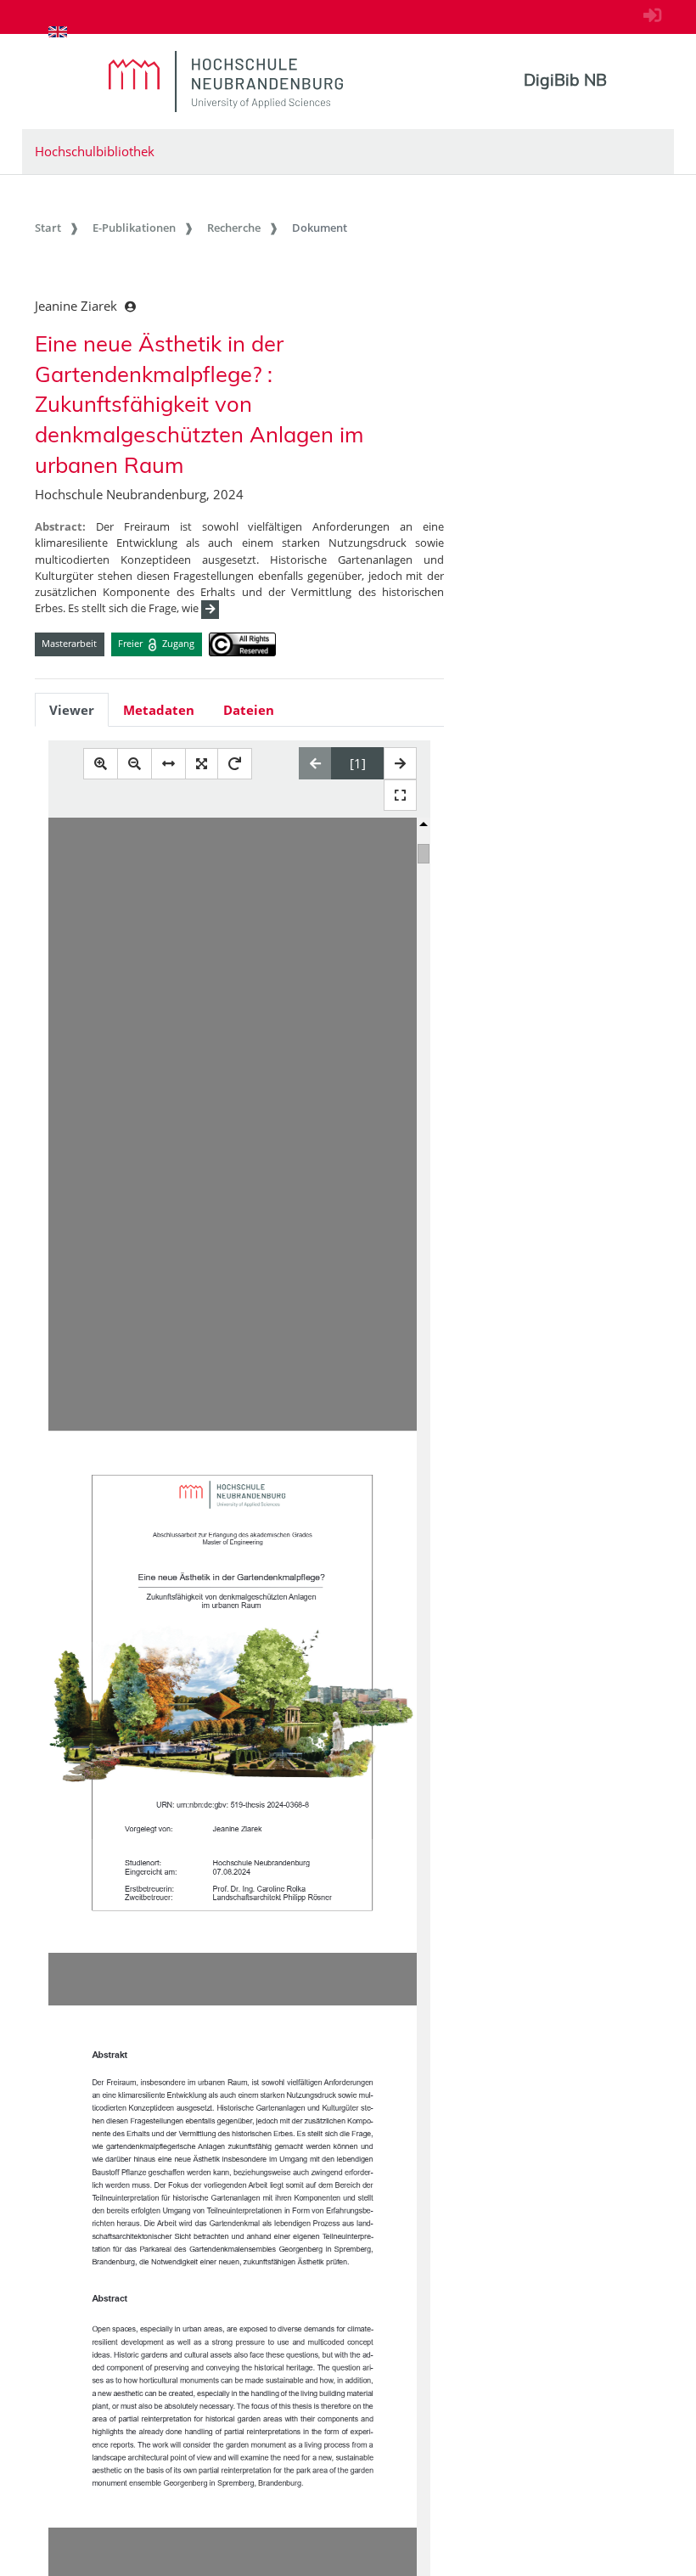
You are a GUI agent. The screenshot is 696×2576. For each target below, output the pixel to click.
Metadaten (159, 710)
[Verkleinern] (135, 764)
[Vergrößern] (101, 764)
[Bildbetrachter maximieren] (400, 795)
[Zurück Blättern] (315, 763)
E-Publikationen (134, 228)
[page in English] (58, 31)
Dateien (249, 710)
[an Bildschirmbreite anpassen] (168, 764)
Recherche (234, 228)
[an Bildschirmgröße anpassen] (202, 764)
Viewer (72, 710)
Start (48, 228)
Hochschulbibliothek (95, 151)
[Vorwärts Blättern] (400, 763)
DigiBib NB (565, 80)
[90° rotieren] (235, 764)
